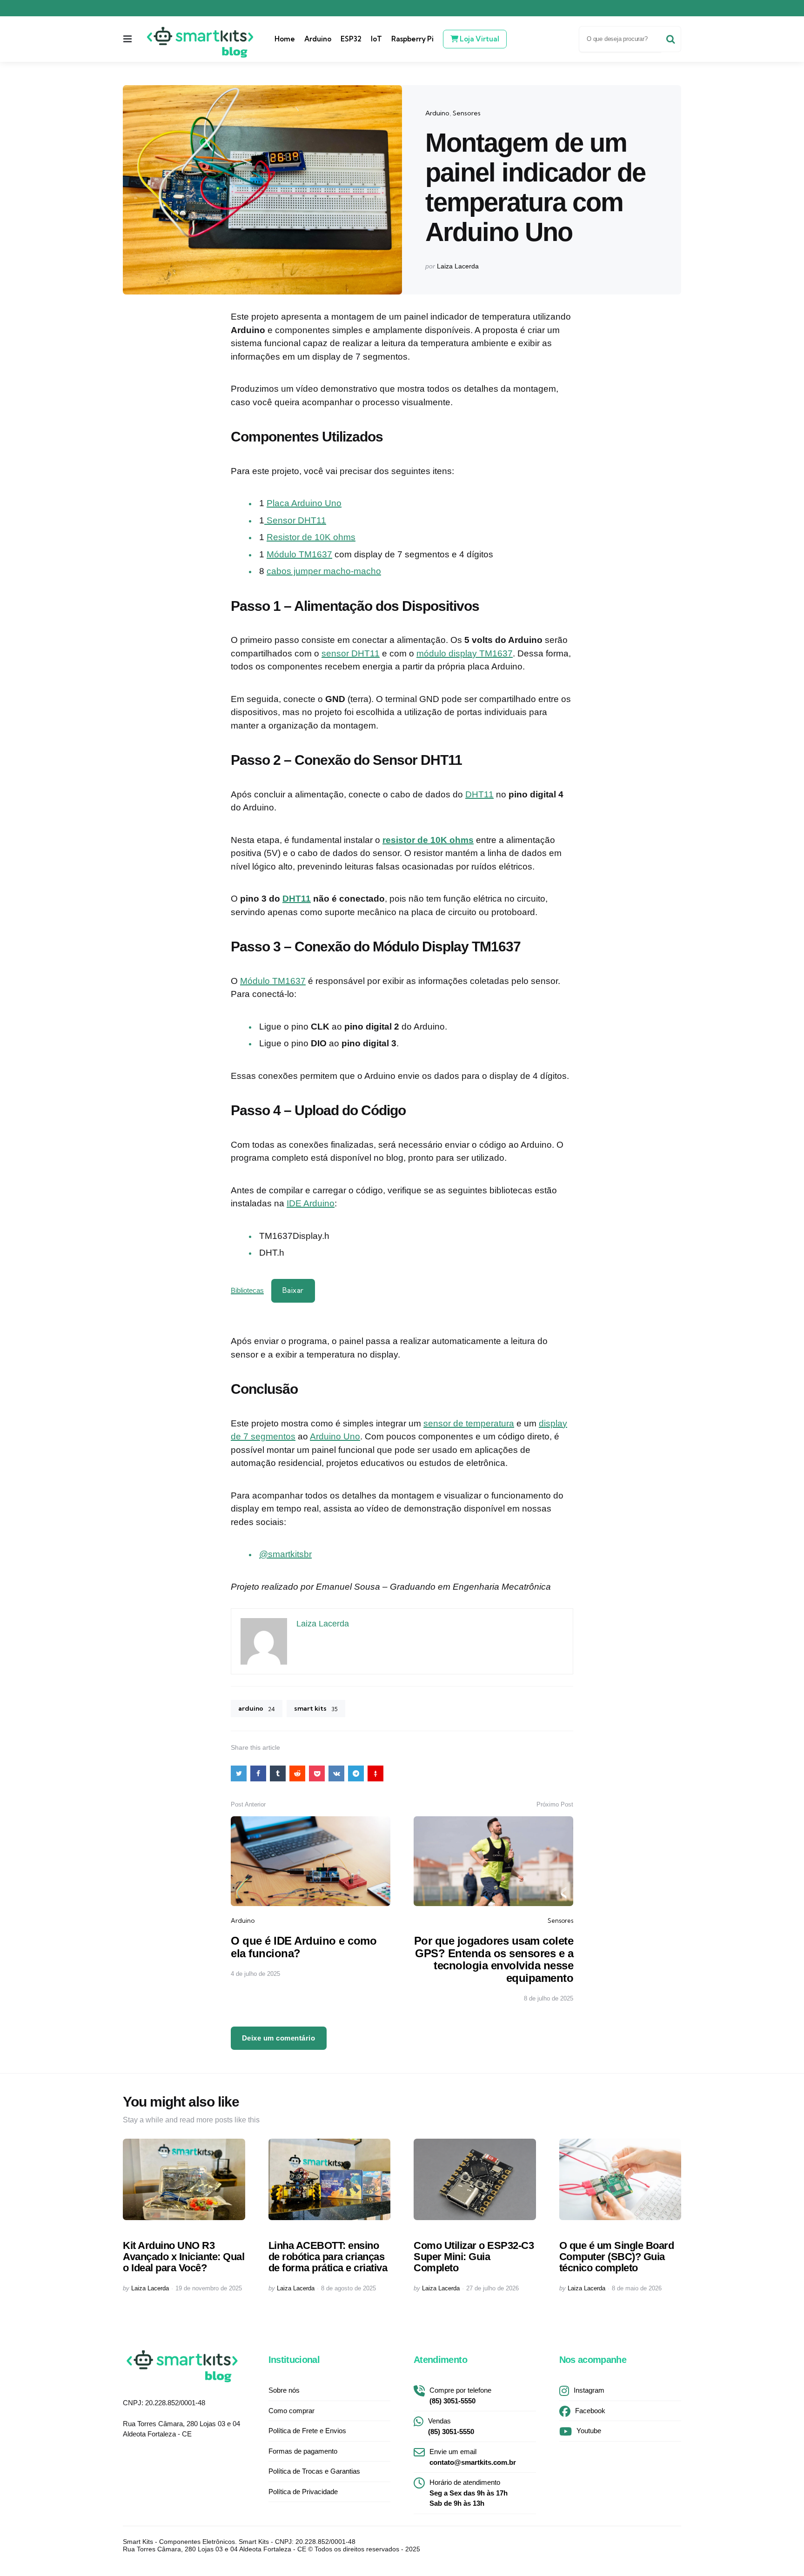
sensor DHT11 (351, 653)
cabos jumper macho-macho (324, 571)
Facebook (590, 2411)
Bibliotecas (247, 1290)
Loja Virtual (479, 39)
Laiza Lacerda (458, 266)
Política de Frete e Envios (307, 2431)
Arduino (318, 39)
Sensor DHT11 (295, 520)
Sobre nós (284, 2390)
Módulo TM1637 (299, 554)
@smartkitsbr (285, 1554)
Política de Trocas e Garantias (314, 2471)
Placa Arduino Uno (304, 503)
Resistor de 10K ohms (311, 537)
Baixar (293, 1290)
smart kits (316, 1708)
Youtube (589, 2431)
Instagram (589, 2390)
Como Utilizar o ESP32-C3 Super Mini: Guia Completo (474, 2257)
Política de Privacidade (303, 2492)
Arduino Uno (335, 1436)
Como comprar (291, 2411)
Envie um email (473, 2457)
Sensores (467, 113)
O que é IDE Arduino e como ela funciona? (304, 1947)
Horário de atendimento (469, 2493)
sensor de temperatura (469, 1423)
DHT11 (479, 794)
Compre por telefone (460, 2395)
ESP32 (351, 39)
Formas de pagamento (303, 2451)
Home (285, 39)
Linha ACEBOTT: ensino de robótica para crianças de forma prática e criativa (328, 2257)
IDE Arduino (311, 1203)
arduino (257, 1708)
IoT (376, 39)
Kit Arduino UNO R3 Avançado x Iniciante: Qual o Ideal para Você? (184, 2257)
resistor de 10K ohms (428, 840)
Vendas (451, 2426)
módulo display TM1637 (465, 653)
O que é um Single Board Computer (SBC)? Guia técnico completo (617, 2257)
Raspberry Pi (412, 39)
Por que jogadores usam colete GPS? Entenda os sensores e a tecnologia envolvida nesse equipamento (494, 1959)
